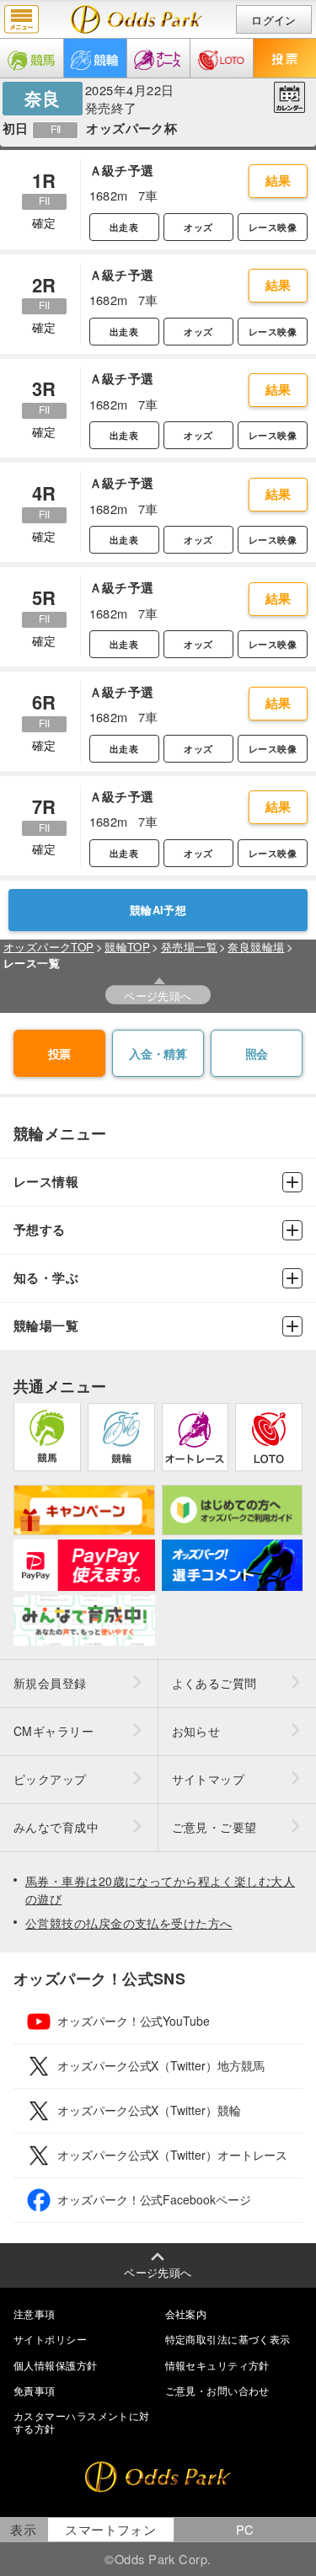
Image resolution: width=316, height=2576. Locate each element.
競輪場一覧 (46, 1326)
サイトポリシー (50, 2339)
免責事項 (35, 2390)
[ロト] (222, 58)
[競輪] (95, 58)
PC (245, 2529)
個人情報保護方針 (56, 2365)
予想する (40, 1230)
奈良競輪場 (256, 947)
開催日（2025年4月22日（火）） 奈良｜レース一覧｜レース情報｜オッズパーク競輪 (137, 19)
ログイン (274, 20)
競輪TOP (127, 947)
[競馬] (32, 58)
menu (21, 19)
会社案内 (186, 2314)
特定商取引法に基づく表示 (228, 2339)
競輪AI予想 (158, 910)
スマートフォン (110, 2529)
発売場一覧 (189, 947)
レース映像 (273, 227)
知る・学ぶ (46, 1278)
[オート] (158, 58)
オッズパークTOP (49, 947)
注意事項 (35, 2314)
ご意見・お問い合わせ (217, 2390)
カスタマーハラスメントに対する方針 (82, 2421)
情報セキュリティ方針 (217, 2365)
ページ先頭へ (158, 996)
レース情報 (46, 1182)
